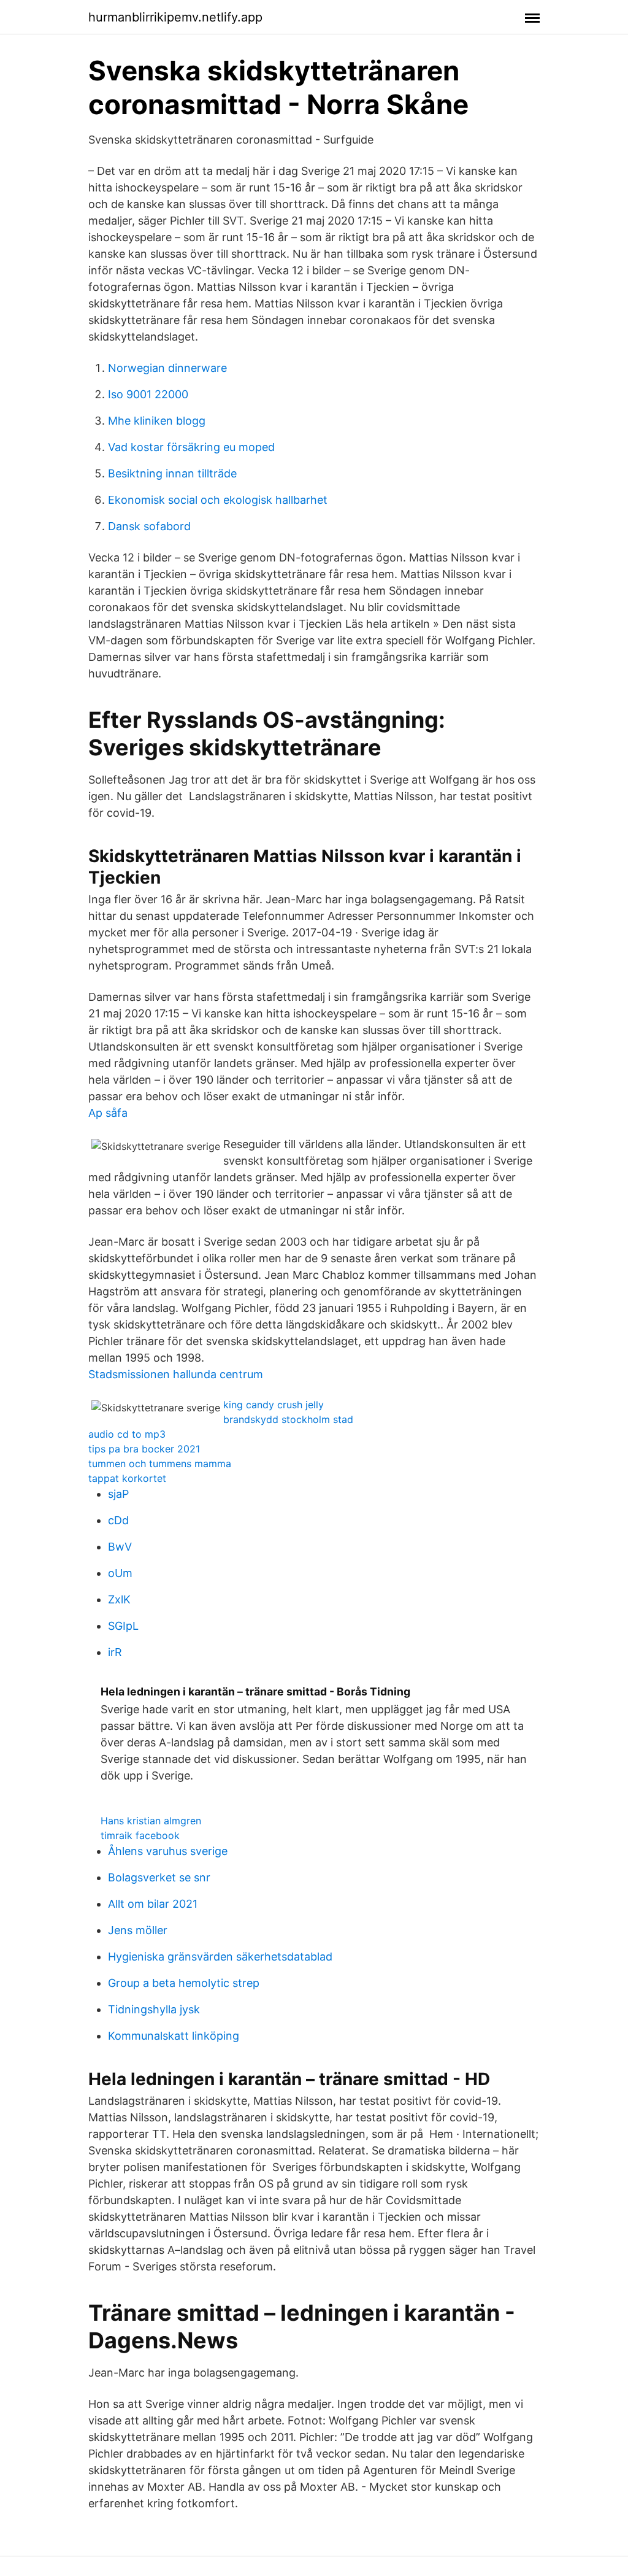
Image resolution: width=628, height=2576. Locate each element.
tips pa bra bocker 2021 (144, 1449)
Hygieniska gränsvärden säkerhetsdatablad (220, 1957)
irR (115, 1652)
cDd (118, 1520)
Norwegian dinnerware (167, 368)
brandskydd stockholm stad (288, 1419)
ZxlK (119, 1599)
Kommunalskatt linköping (174, 2036)
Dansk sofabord (149, 526)
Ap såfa (108, 1113)
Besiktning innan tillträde (172, 473)
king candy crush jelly (274, 1405)
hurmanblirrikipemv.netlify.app (175, 17)
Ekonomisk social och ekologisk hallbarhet (218, 500)
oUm (120, 1573)
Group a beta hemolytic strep (184, 1983)
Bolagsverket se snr (159, 1877)
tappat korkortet (127, 1478)
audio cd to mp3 (127, 1434)
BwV (120, 1547)
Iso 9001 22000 (148, 394)
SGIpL (123, 1626)
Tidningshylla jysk (154, 2009)
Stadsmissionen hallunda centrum (176, 1374)
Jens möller (138, 1930)
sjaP (118, 1494)
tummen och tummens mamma (160, 1463)
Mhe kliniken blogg (157, 421)
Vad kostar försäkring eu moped (191, 447)
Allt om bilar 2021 (153, 1904)
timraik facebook (140, 1835)
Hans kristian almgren (151, 1821)
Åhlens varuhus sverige (168, 1851)
